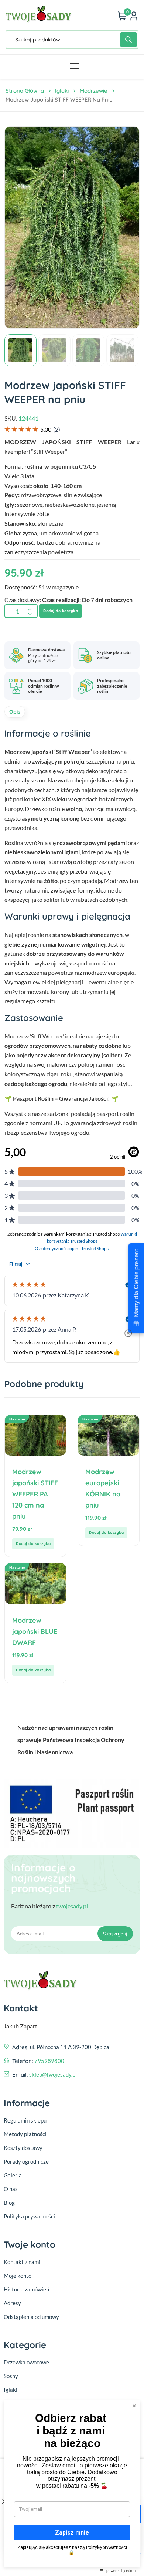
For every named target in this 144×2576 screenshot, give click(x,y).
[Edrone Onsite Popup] (72, 1288)
